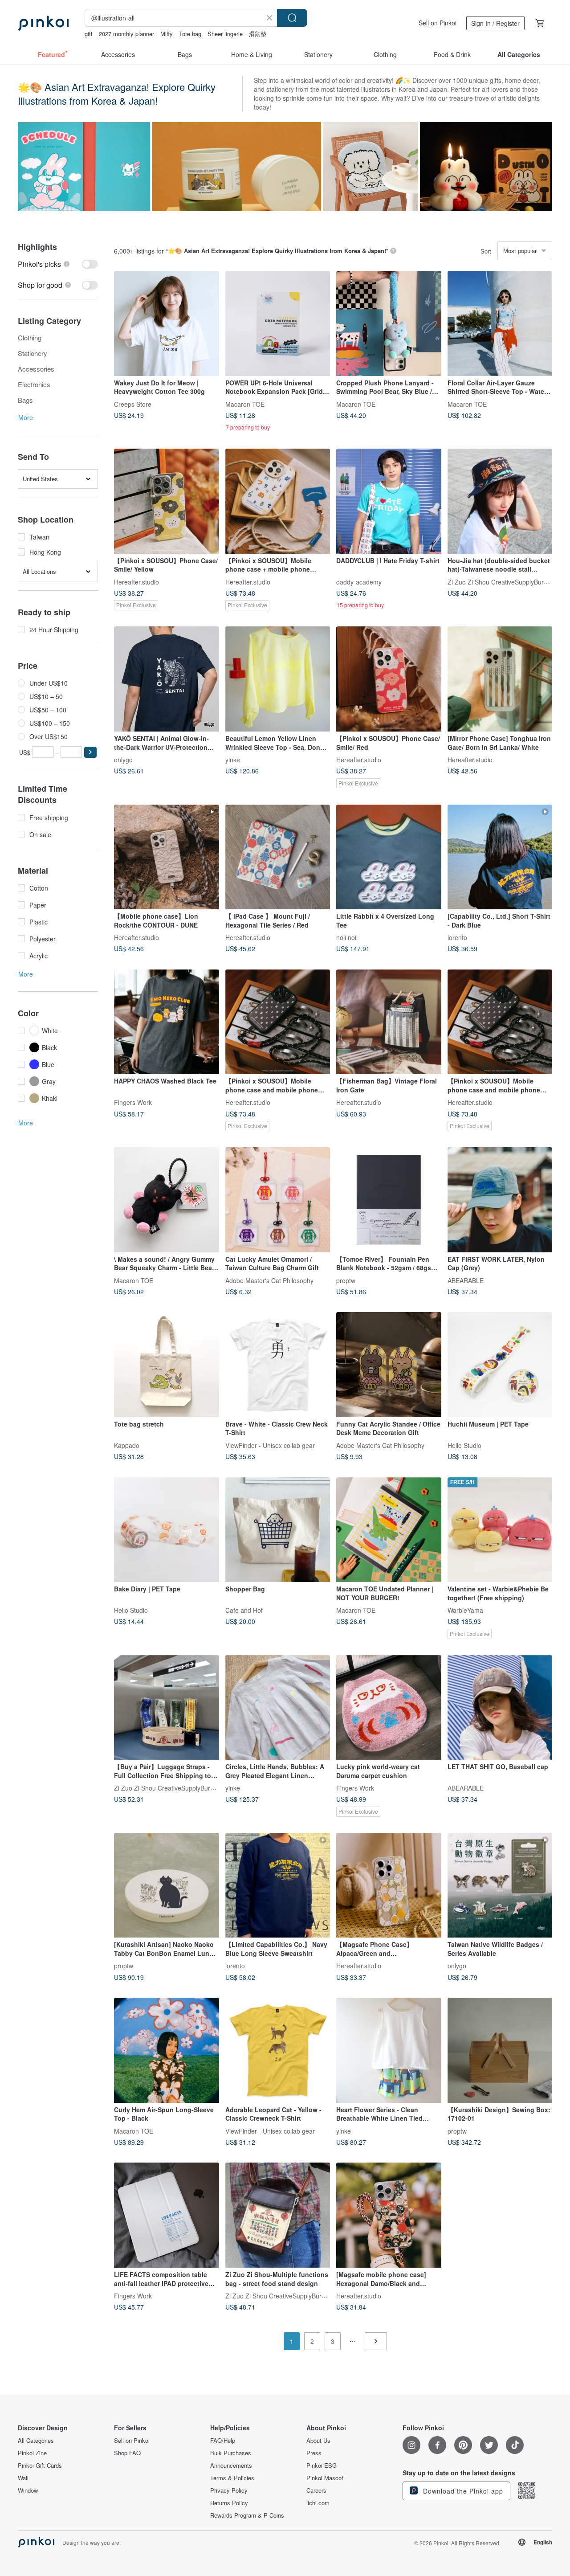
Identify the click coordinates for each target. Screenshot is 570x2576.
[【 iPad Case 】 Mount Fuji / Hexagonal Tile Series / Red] (278, 857)
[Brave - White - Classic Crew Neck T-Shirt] (278, 1365)
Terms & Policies (232, 2478)
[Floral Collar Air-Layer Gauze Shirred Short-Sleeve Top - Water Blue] (500, 323)
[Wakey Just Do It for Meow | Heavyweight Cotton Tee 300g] (167, 323)
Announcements (231, 2466)
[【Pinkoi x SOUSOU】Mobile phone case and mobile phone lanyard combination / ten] (278, 1022)
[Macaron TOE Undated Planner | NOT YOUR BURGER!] (389, 1530)
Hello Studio (464, 1445)
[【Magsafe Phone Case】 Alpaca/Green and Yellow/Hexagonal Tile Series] (389, 1885)
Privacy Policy (229, 2490)
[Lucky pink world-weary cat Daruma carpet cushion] (389, 1708)
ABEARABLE (466, 1280)
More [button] (26, 417)
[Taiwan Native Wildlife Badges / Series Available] (500, 1885)
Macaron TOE (245, 404)
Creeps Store (133, 404)
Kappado (127, 1445)
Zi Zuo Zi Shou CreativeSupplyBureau (501, 581)
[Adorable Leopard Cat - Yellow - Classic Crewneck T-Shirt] (278, 2050)
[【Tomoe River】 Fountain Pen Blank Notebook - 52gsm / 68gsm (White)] (389, 1200)
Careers (316, 2490)
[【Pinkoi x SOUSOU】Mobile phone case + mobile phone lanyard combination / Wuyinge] (278, 501)
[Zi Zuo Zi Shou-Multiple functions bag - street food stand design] (278, 2215)
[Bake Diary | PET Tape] (167, 1530)
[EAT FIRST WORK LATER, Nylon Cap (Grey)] (500, 1200)
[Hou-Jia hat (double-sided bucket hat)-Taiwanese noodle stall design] (500, 501)
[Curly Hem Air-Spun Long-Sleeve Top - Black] (167, 2050)
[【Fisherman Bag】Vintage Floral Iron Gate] (389, 1022)
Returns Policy (229, 2503)
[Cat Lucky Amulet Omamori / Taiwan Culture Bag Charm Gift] (278, 1200)
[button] (90, 752)
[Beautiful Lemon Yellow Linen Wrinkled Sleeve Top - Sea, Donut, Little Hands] (278, 679)
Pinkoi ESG (322, 2466)
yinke (233, 759)
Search (292, 18)
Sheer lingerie (225, 34)
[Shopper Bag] (278, 1530)
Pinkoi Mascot (325, 2478)
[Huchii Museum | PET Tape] (500, 1365)
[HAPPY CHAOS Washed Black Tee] (167, 1022)
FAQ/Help (223, 2441)
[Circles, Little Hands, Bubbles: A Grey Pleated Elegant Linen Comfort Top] (278, 1708)
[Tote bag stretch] (167, 1365)
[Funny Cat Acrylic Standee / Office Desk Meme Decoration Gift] (389, 1365)
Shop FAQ (127, 2453)
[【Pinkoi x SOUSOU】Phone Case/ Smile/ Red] (389, 679)
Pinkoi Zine (32, 2453)
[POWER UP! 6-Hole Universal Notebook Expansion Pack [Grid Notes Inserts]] (278, 323)
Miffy (167, 34)
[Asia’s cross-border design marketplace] (43, 23)
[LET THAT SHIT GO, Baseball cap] (500, 1708)
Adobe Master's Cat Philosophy (269, 1280)
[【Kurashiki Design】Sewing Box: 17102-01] (500, 2050)
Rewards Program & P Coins (247, 2515)
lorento (457, 937)
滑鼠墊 (258, 34)
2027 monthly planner (126, 34)
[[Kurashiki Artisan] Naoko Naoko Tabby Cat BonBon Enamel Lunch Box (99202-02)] (167, 1885)
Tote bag (190, 34)
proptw (346, 1280)
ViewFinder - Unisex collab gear (270, 1445)
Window (28, 2490)
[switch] (58, 264)
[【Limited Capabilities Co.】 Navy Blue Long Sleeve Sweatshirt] (278, 1885)
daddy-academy (359, 581)
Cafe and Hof (244, 1610)
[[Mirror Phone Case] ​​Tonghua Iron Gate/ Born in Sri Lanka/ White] (500, 679)
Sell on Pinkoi (438, 23)
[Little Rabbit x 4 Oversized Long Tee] (389, 857)
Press (314, 2453)
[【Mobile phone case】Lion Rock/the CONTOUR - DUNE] (167, 857)
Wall (23, 2478)
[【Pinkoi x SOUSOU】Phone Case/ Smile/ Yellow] (167, 501)
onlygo (123, 759)
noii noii (347, 937)
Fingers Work (133, 1102)
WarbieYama (465, 1610)
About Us (318, 2441)
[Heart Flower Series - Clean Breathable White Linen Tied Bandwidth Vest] (389, 2050)
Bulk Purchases (231, 2453)
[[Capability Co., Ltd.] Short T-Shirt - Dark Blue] (500, 857)
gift (89, 34)
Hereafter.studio (136, 581)
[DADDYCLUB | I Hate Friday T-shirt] (389, 501)
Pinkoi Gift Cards (40, 2466)
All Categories (36, 2441)
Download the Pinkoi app (462, 2491)
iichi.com (318, 2503)
